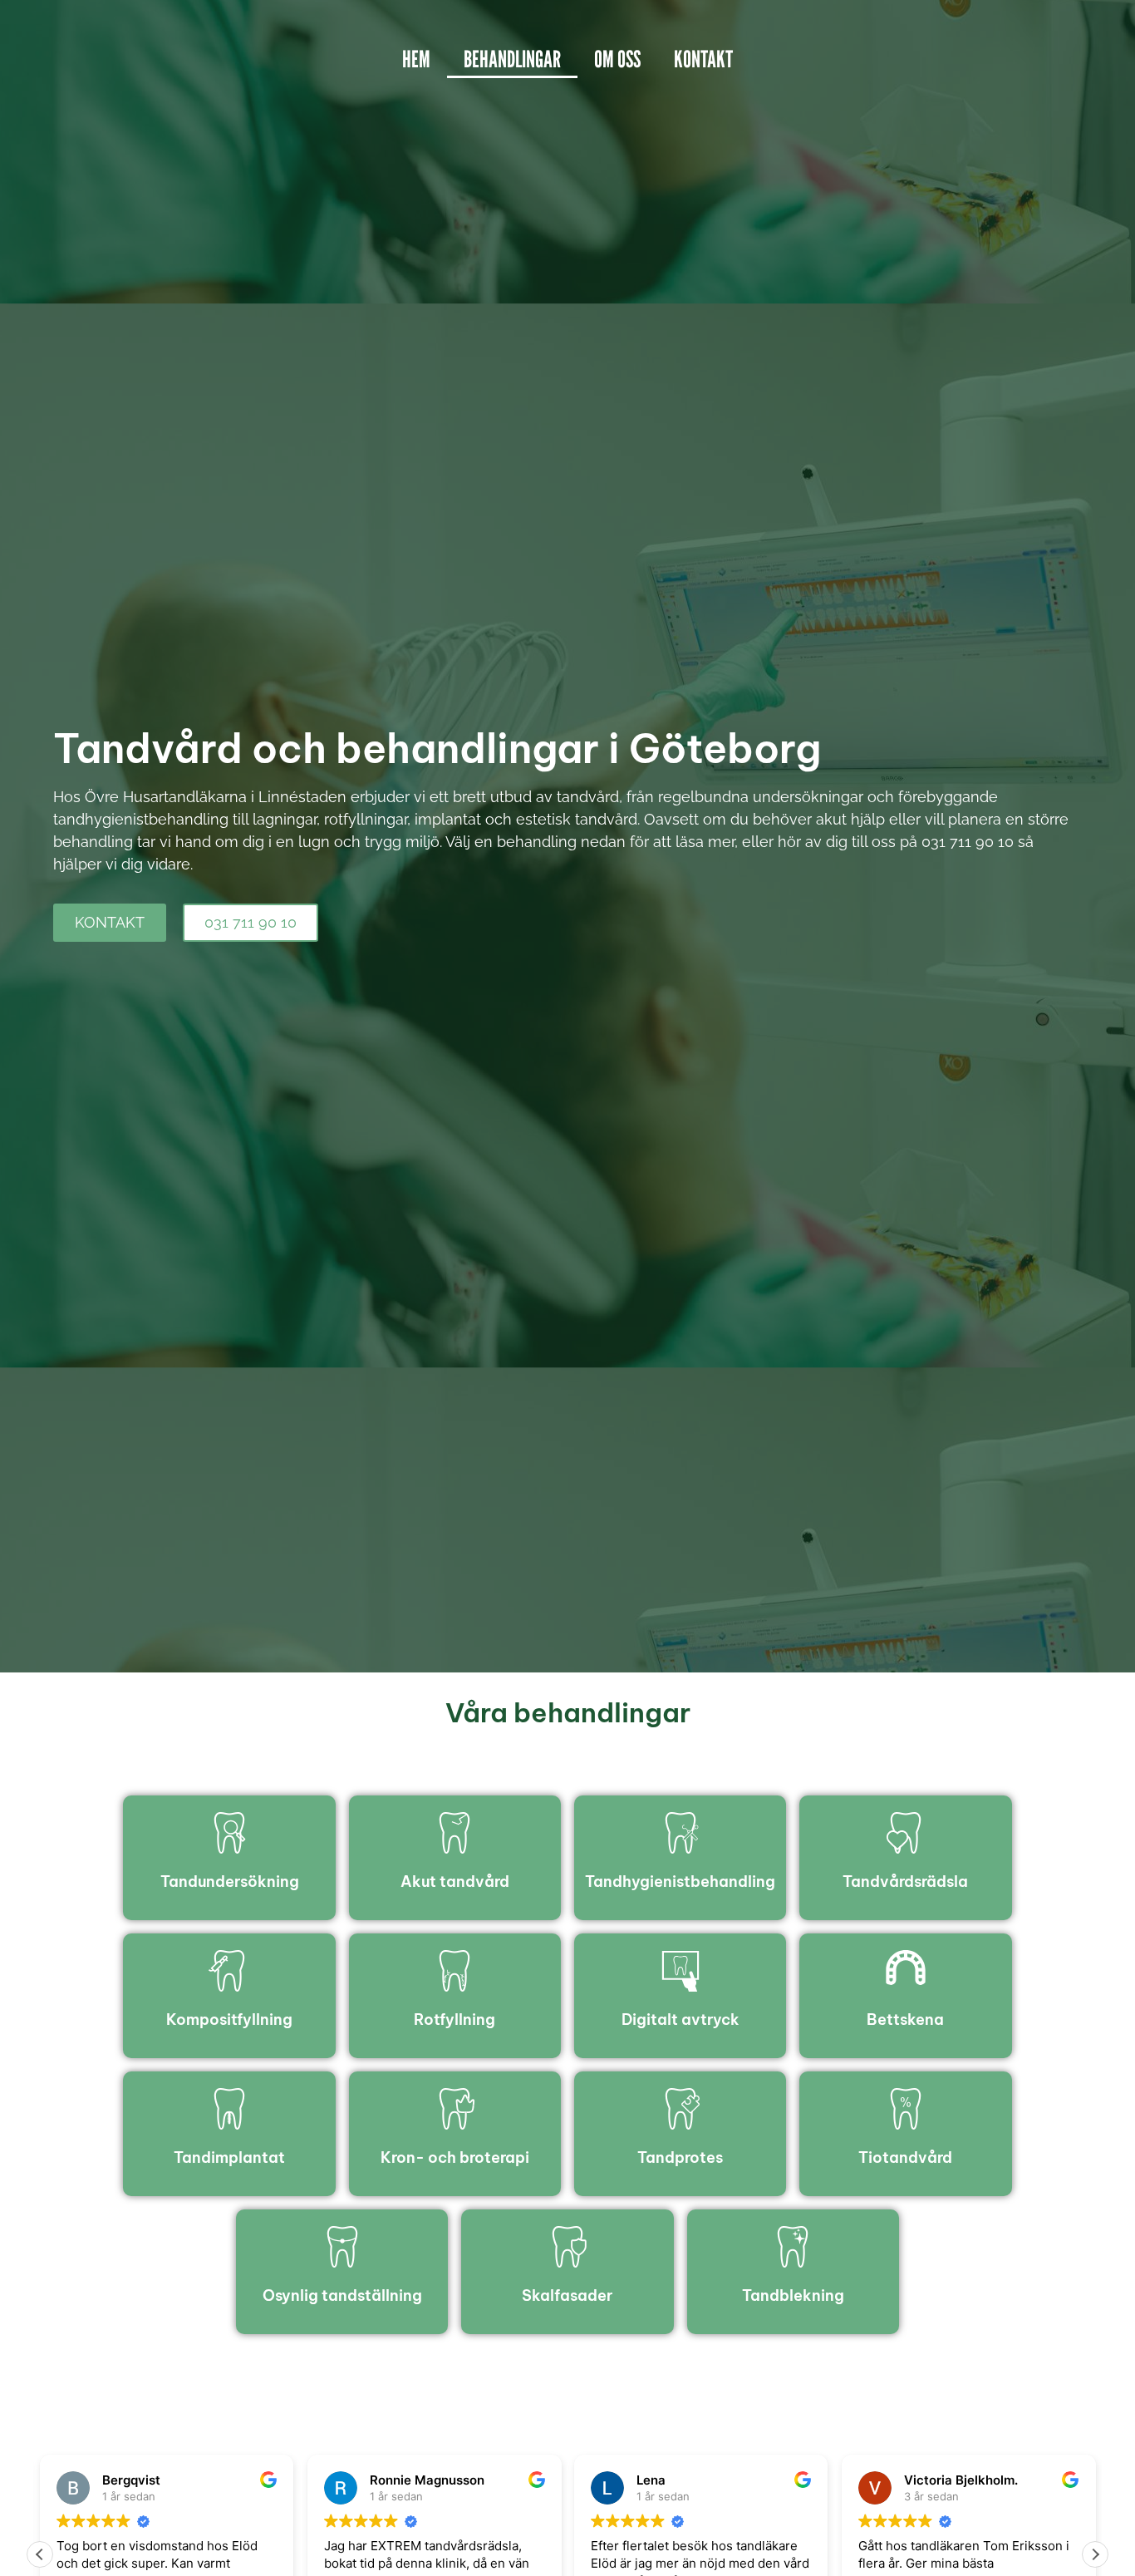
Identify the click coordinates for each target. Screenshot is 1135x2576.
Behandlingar (512, 59)
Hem (416, 59)
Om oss (617, 59)
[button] (1095, 2554)
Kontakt (703, 59)
